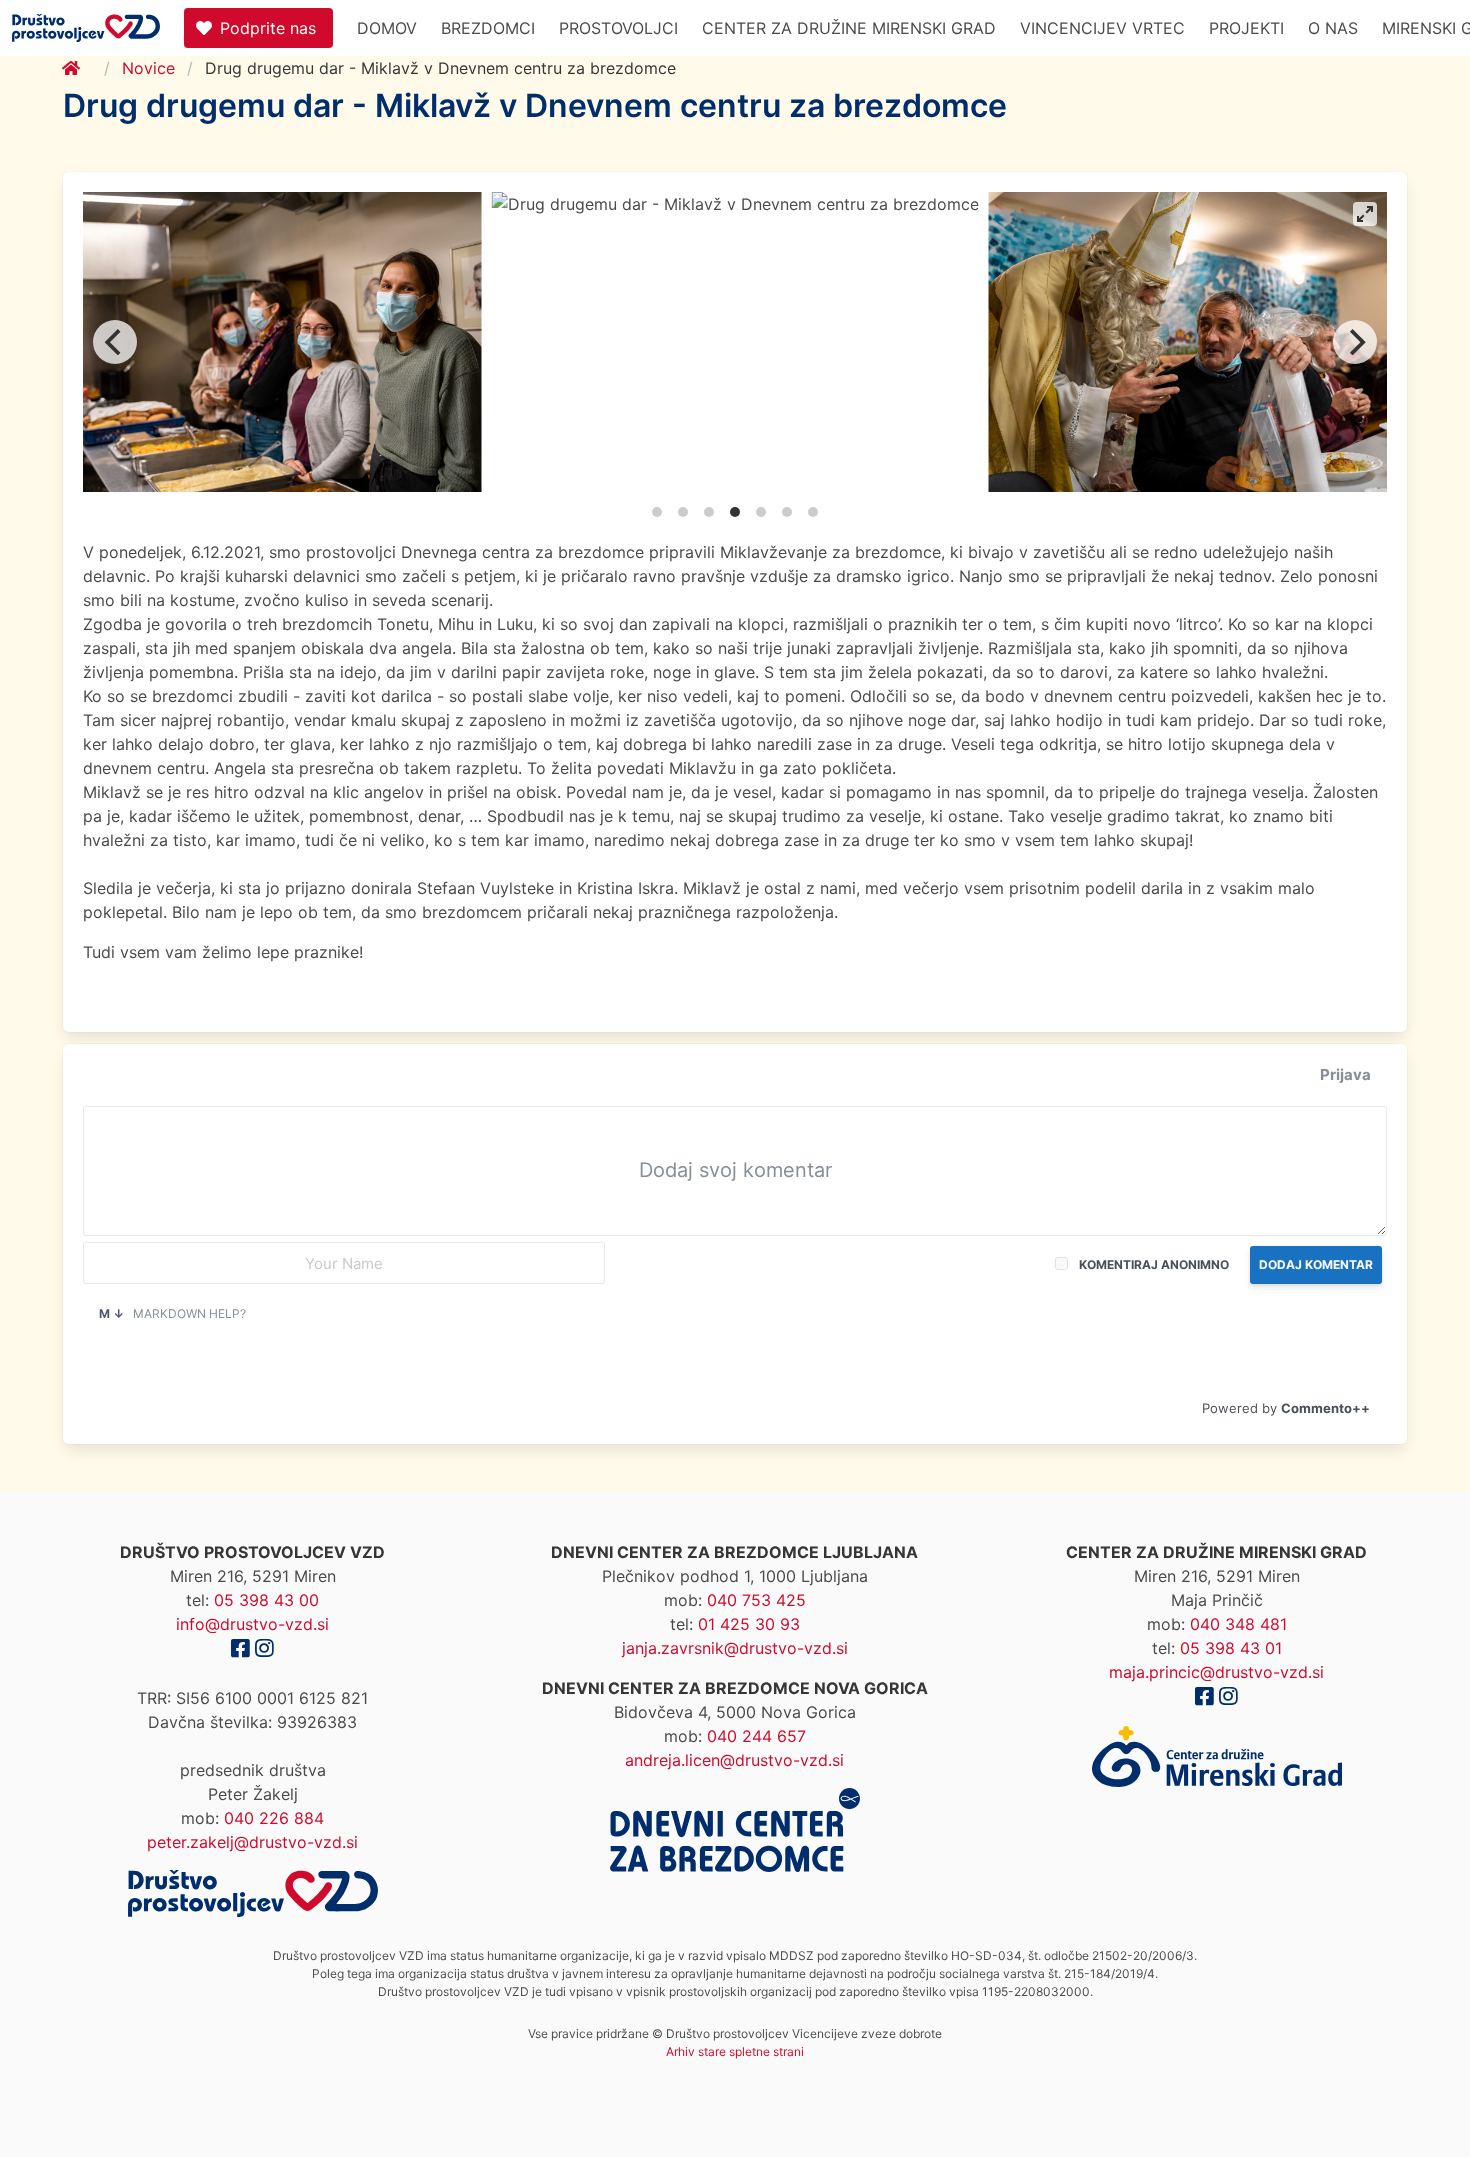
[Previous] (115, 342)
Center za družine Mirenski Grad (849, 28)
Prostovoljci (618, 28)
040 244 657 (756, 1736)
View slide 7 (813, 512)
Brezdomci (488, 28)
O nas (1333, 28)
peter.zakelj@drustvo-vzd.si (252, 1842)
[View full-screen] (1365, 214)
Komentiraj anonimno (1154, 1264)
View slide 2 (683, 512)
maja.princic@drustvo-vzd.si (1216, 1672)
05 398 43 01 (1231, 1648)
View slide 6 (787, 512)
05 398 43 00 (266, 1600)
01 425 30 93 (749, 1624)
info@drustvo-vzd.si (252, 1624)
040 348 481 (1238, 1624)
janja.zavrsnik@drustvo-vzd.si (735, 1648)
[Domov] (83, 68)
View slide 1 (657, 512)
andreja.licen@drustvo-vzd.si (734, 1760)
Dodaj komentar (1316, 1264)
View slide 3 (709, 512)
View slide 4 (735, 512)
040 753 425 (756, 1600)
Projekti (1246, 28)
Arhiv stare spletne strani (735, 2051)
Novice (148, 68)
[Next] (1355, 342)
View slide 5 (761, 512)
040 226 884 (274, 1818)
